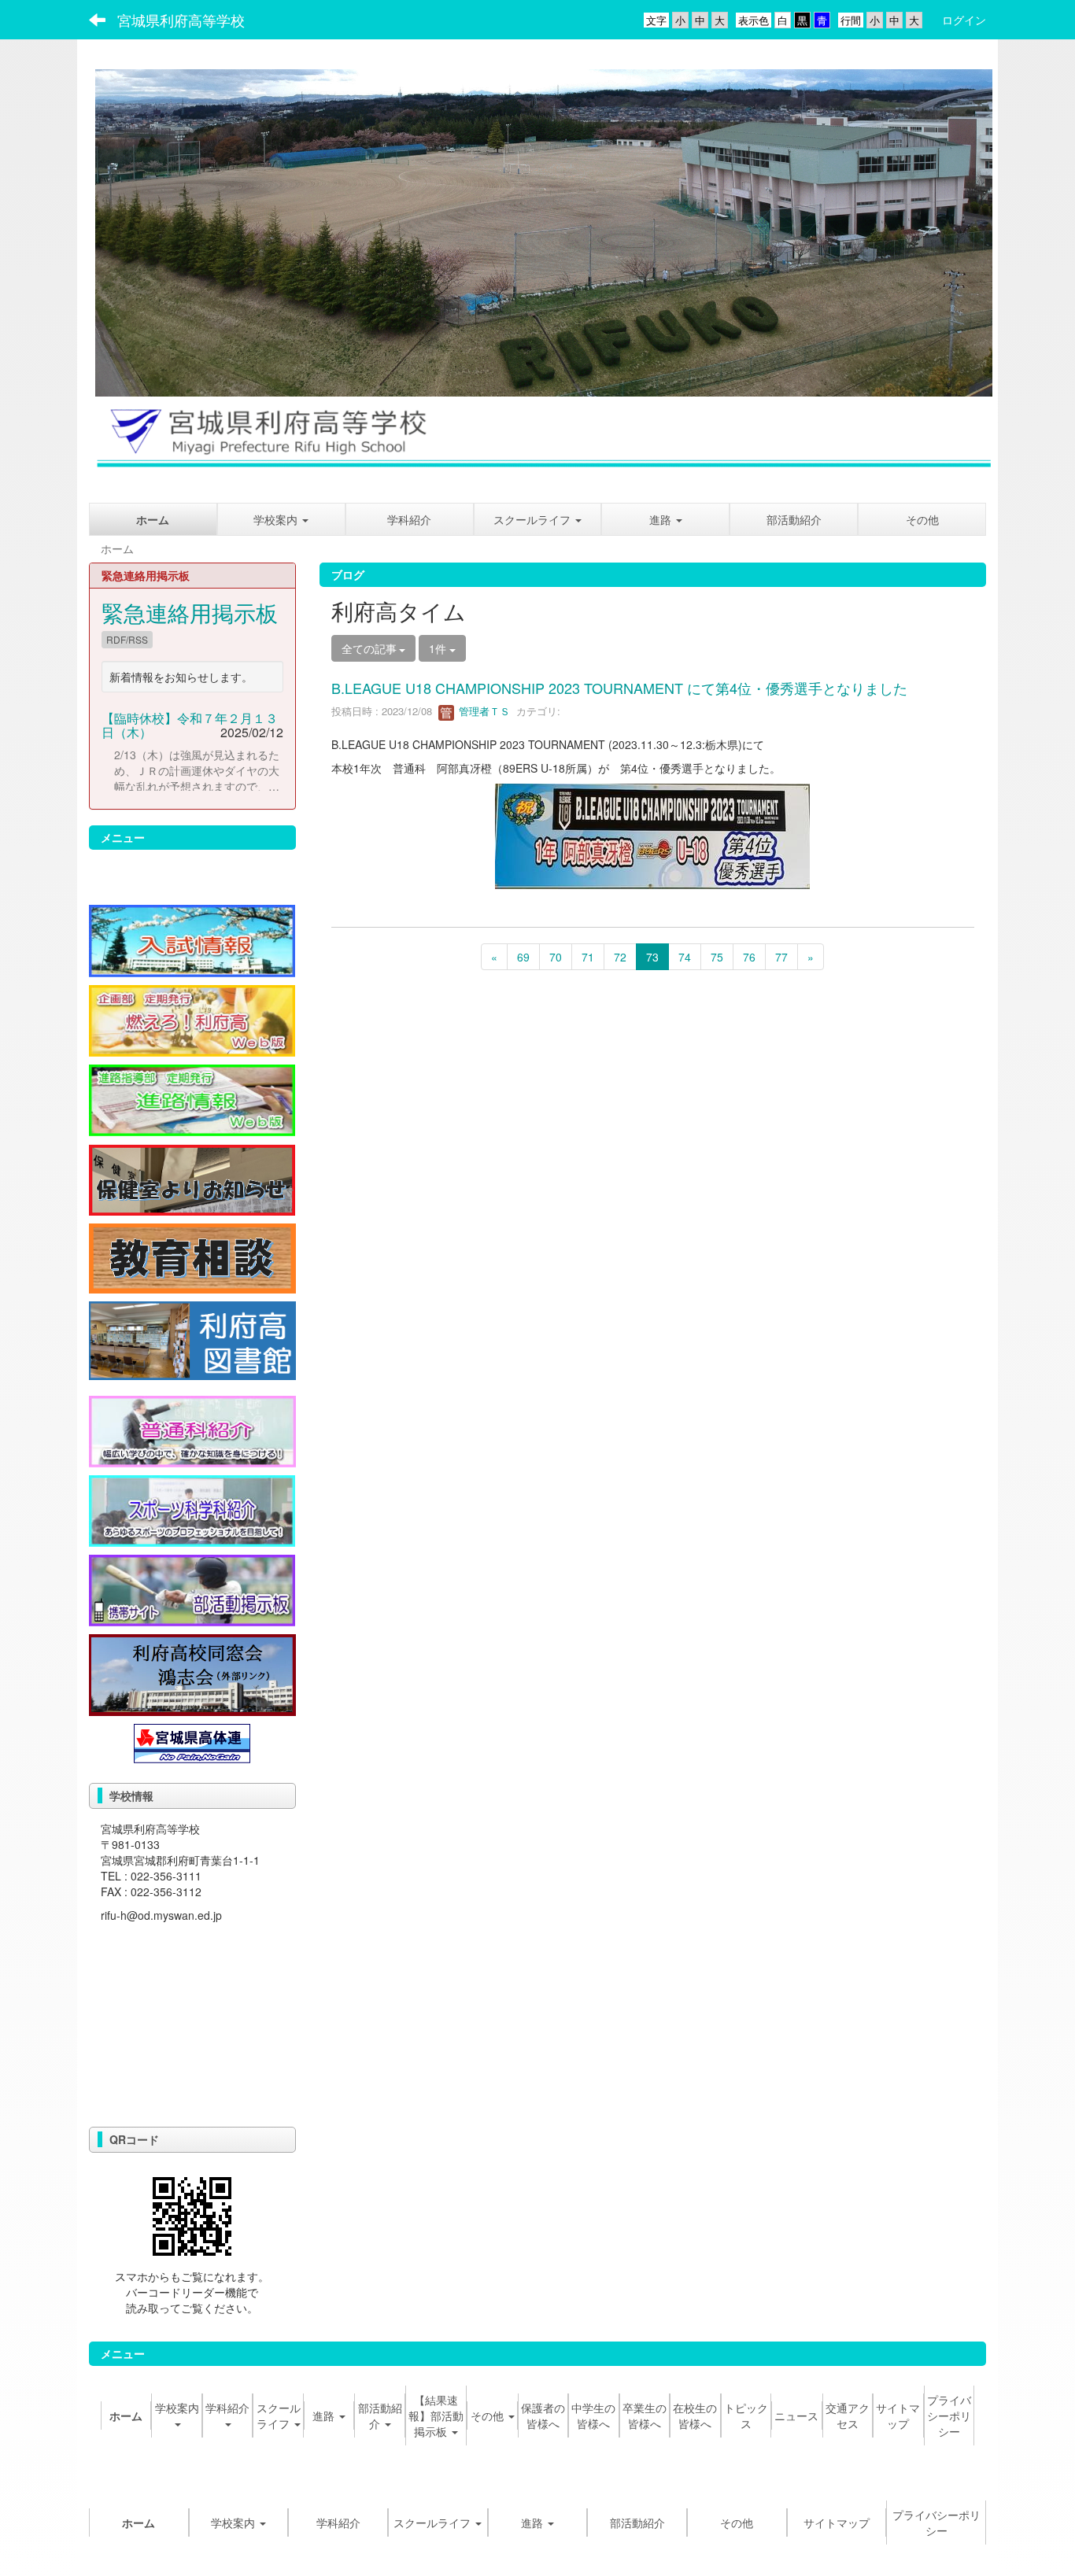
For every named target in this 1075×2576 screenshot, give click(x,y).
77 (781, 957)
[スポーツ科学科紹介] (192, 1509)
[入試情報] (192, 939)
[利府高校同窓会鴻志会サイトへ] (192, 1674)
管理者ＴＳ (483, 711)
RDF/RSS (127, 639)
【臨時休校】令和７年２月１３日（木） (190, 725)
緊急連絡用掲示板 (190, 612)
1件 (439, 648)
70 (556, 957)
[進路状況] (192, 1098)
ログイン (964, 20)
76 (749, 957)
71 (588, 957)
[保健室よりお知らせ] (192, 1178)
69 (523, 957)
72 (620, 957)
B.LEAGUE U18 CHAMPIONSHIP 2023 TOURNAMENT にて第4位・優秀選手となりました (619, 688)
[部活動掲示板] (192, 1589)
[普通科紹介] (192, 1430)
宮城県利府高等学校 (181, 20)
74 (685, 957)
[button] (665, 519)
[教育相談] (192, 1257)
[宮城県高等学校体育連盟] (192, 1741)
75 (717, 957)
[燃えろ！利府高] (192, 1019)
